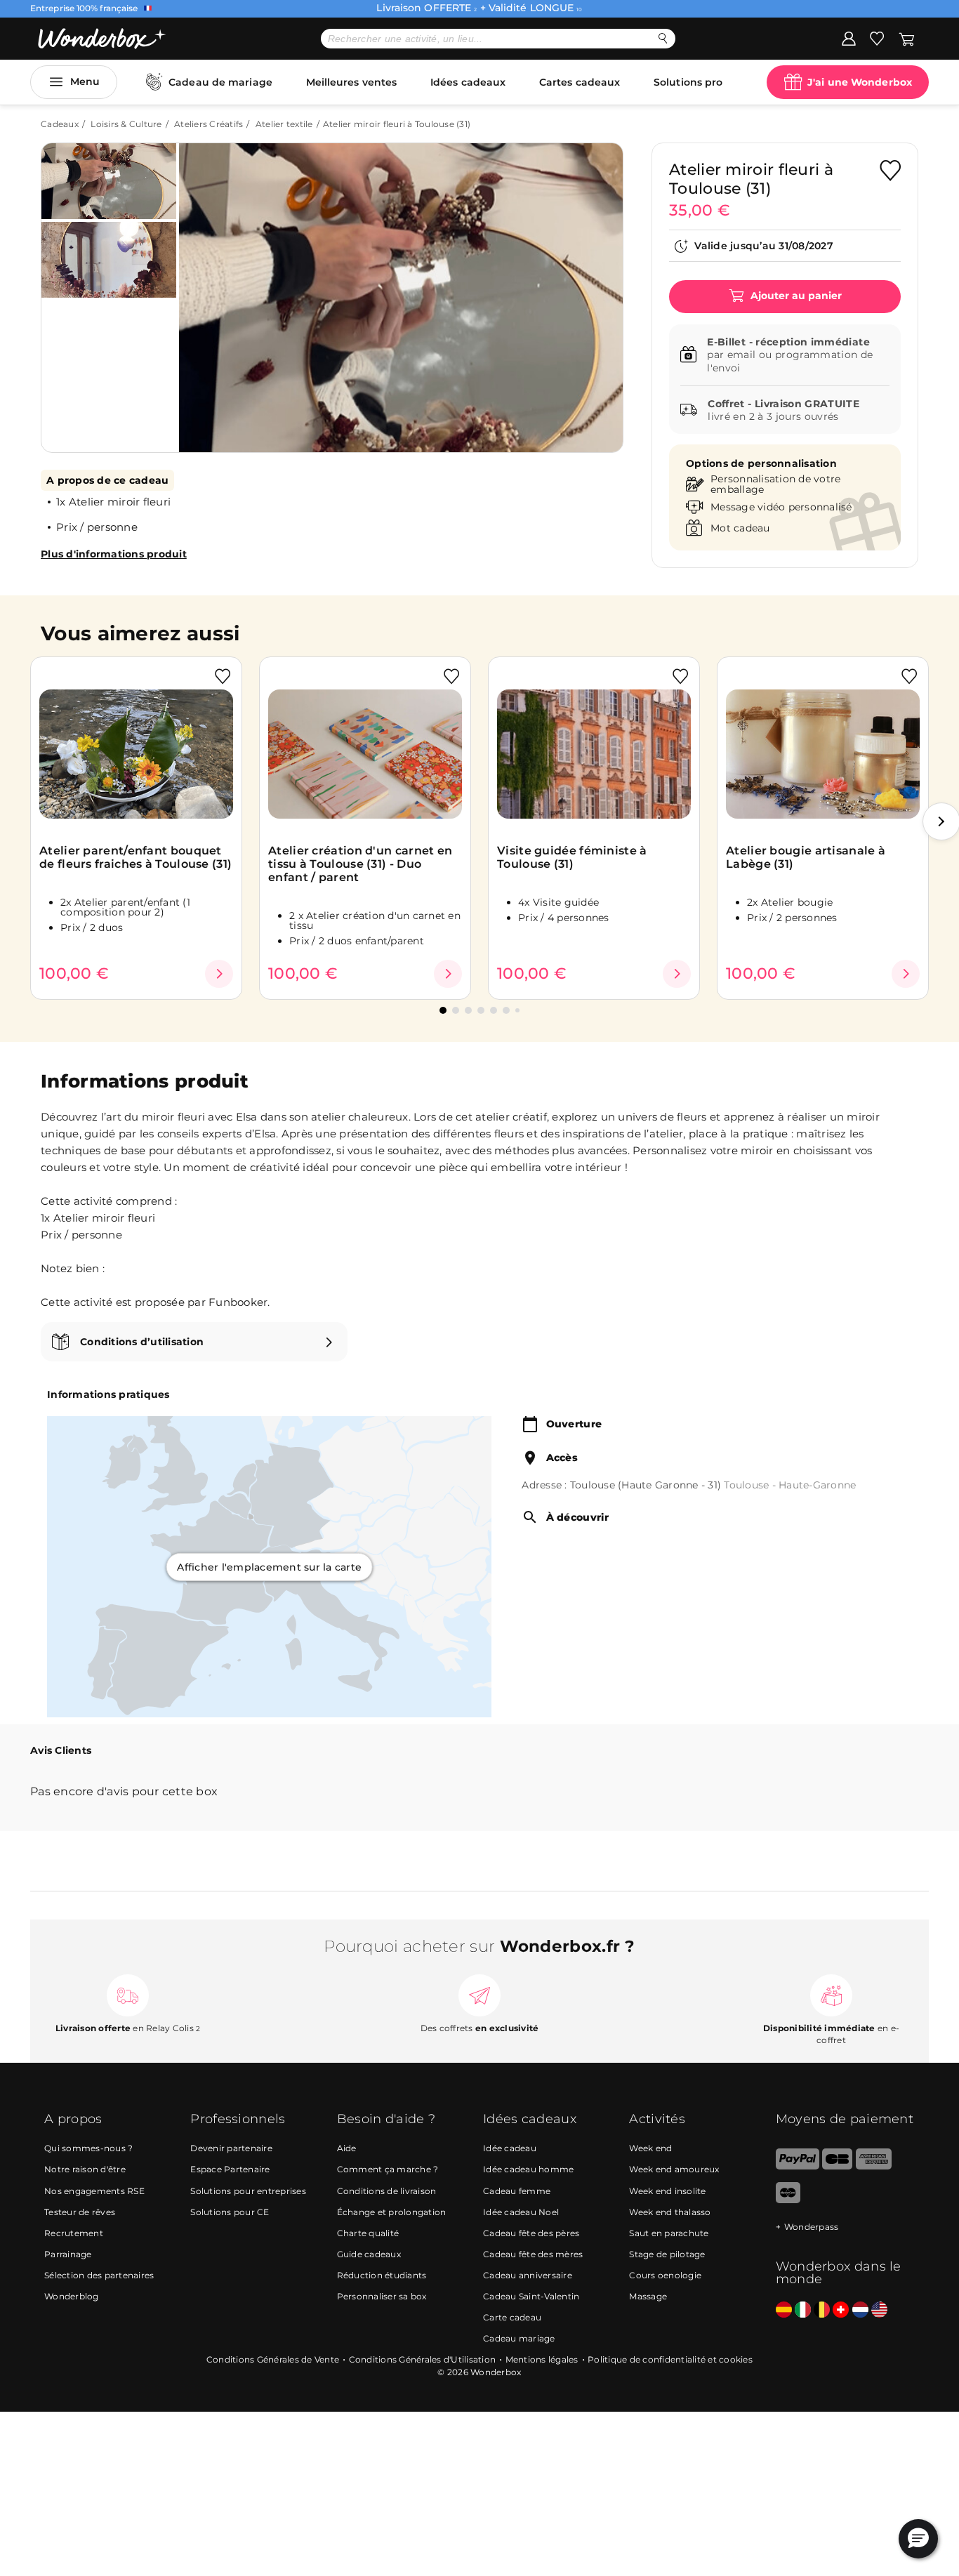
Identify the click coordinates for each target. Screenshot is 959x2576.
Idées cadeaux (468, 82)
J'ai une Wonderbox (860, 82)
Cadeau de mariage (220, 82)
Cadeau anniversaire (528, 2275)
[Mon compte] (849, 38)
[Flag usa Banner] (879, 2310)
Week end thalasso (670, 2212)
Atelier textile (284, 124)
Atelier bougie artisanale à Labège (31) (806, 857)
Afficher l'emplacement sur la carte (269, 1566)
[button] (205, 287)
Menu (85, 81)
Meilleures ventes (352, 82)
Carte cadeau (512, 2317)
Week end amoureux (674, 2169)
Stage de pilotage (667, 2254)
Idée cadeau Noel (521, 2212)
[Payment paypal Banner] (798, 2166)
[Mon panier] (907, 38)
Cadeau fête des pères (531, 2233)
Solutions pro (688, 82)
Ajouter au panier (795, 296)
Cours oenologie (665, 2275)
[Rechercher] (663, 38)
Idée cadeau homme (528, 2169)
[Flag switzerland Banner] (841, 2310)
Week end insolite (667, 2191)
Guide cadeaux (369, 2254)
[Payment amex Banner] (874, 2166)
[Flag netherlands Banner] (860, 2310)
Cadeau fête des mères (533, 2254)
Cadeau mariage (519, 2338)
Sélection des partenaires (99, 2275)
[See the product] (219, 974)
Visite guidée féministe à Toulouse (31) (572, 857)
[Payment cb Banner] (837, 2166)
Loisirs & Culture (126, 124)
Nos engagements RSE (94, 2191)
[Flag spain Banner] (784, 2310)
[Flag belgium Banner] (822, 2310)
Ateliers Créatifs (209, 124)
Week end (650, 2148)
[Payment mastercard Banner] (788, 2200)
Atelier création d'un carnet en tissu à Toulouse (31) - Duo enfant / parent (360, 864)
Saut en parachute (669, 2233)
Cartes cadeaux (580, 82)
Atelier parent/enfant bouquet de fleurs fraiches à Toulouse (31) (135, 857)
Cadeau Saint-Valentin (531, 2296)
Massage (648, 2296)
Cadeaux (60, 124)
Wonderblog (72, 2296)
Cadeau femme (517, 2191)
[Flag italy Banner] (803, 2310)
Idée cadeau (510, 2148)
